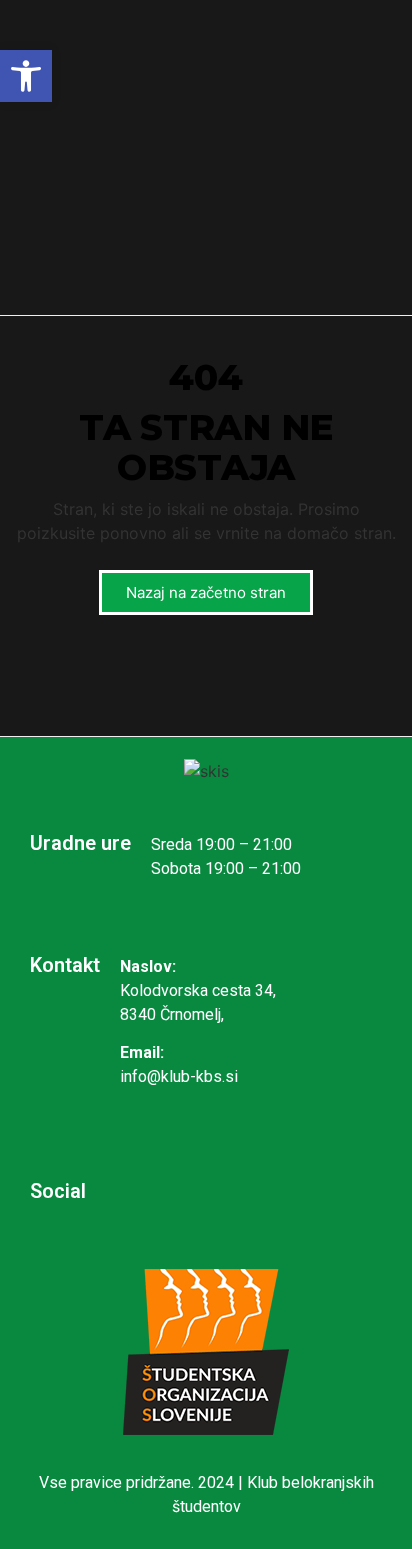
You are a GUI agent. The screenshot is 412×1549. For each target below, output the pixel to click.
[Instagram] (147, 1191)
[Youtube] (278, 1191)
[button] (26, 76)
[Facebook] (212, 1191)
